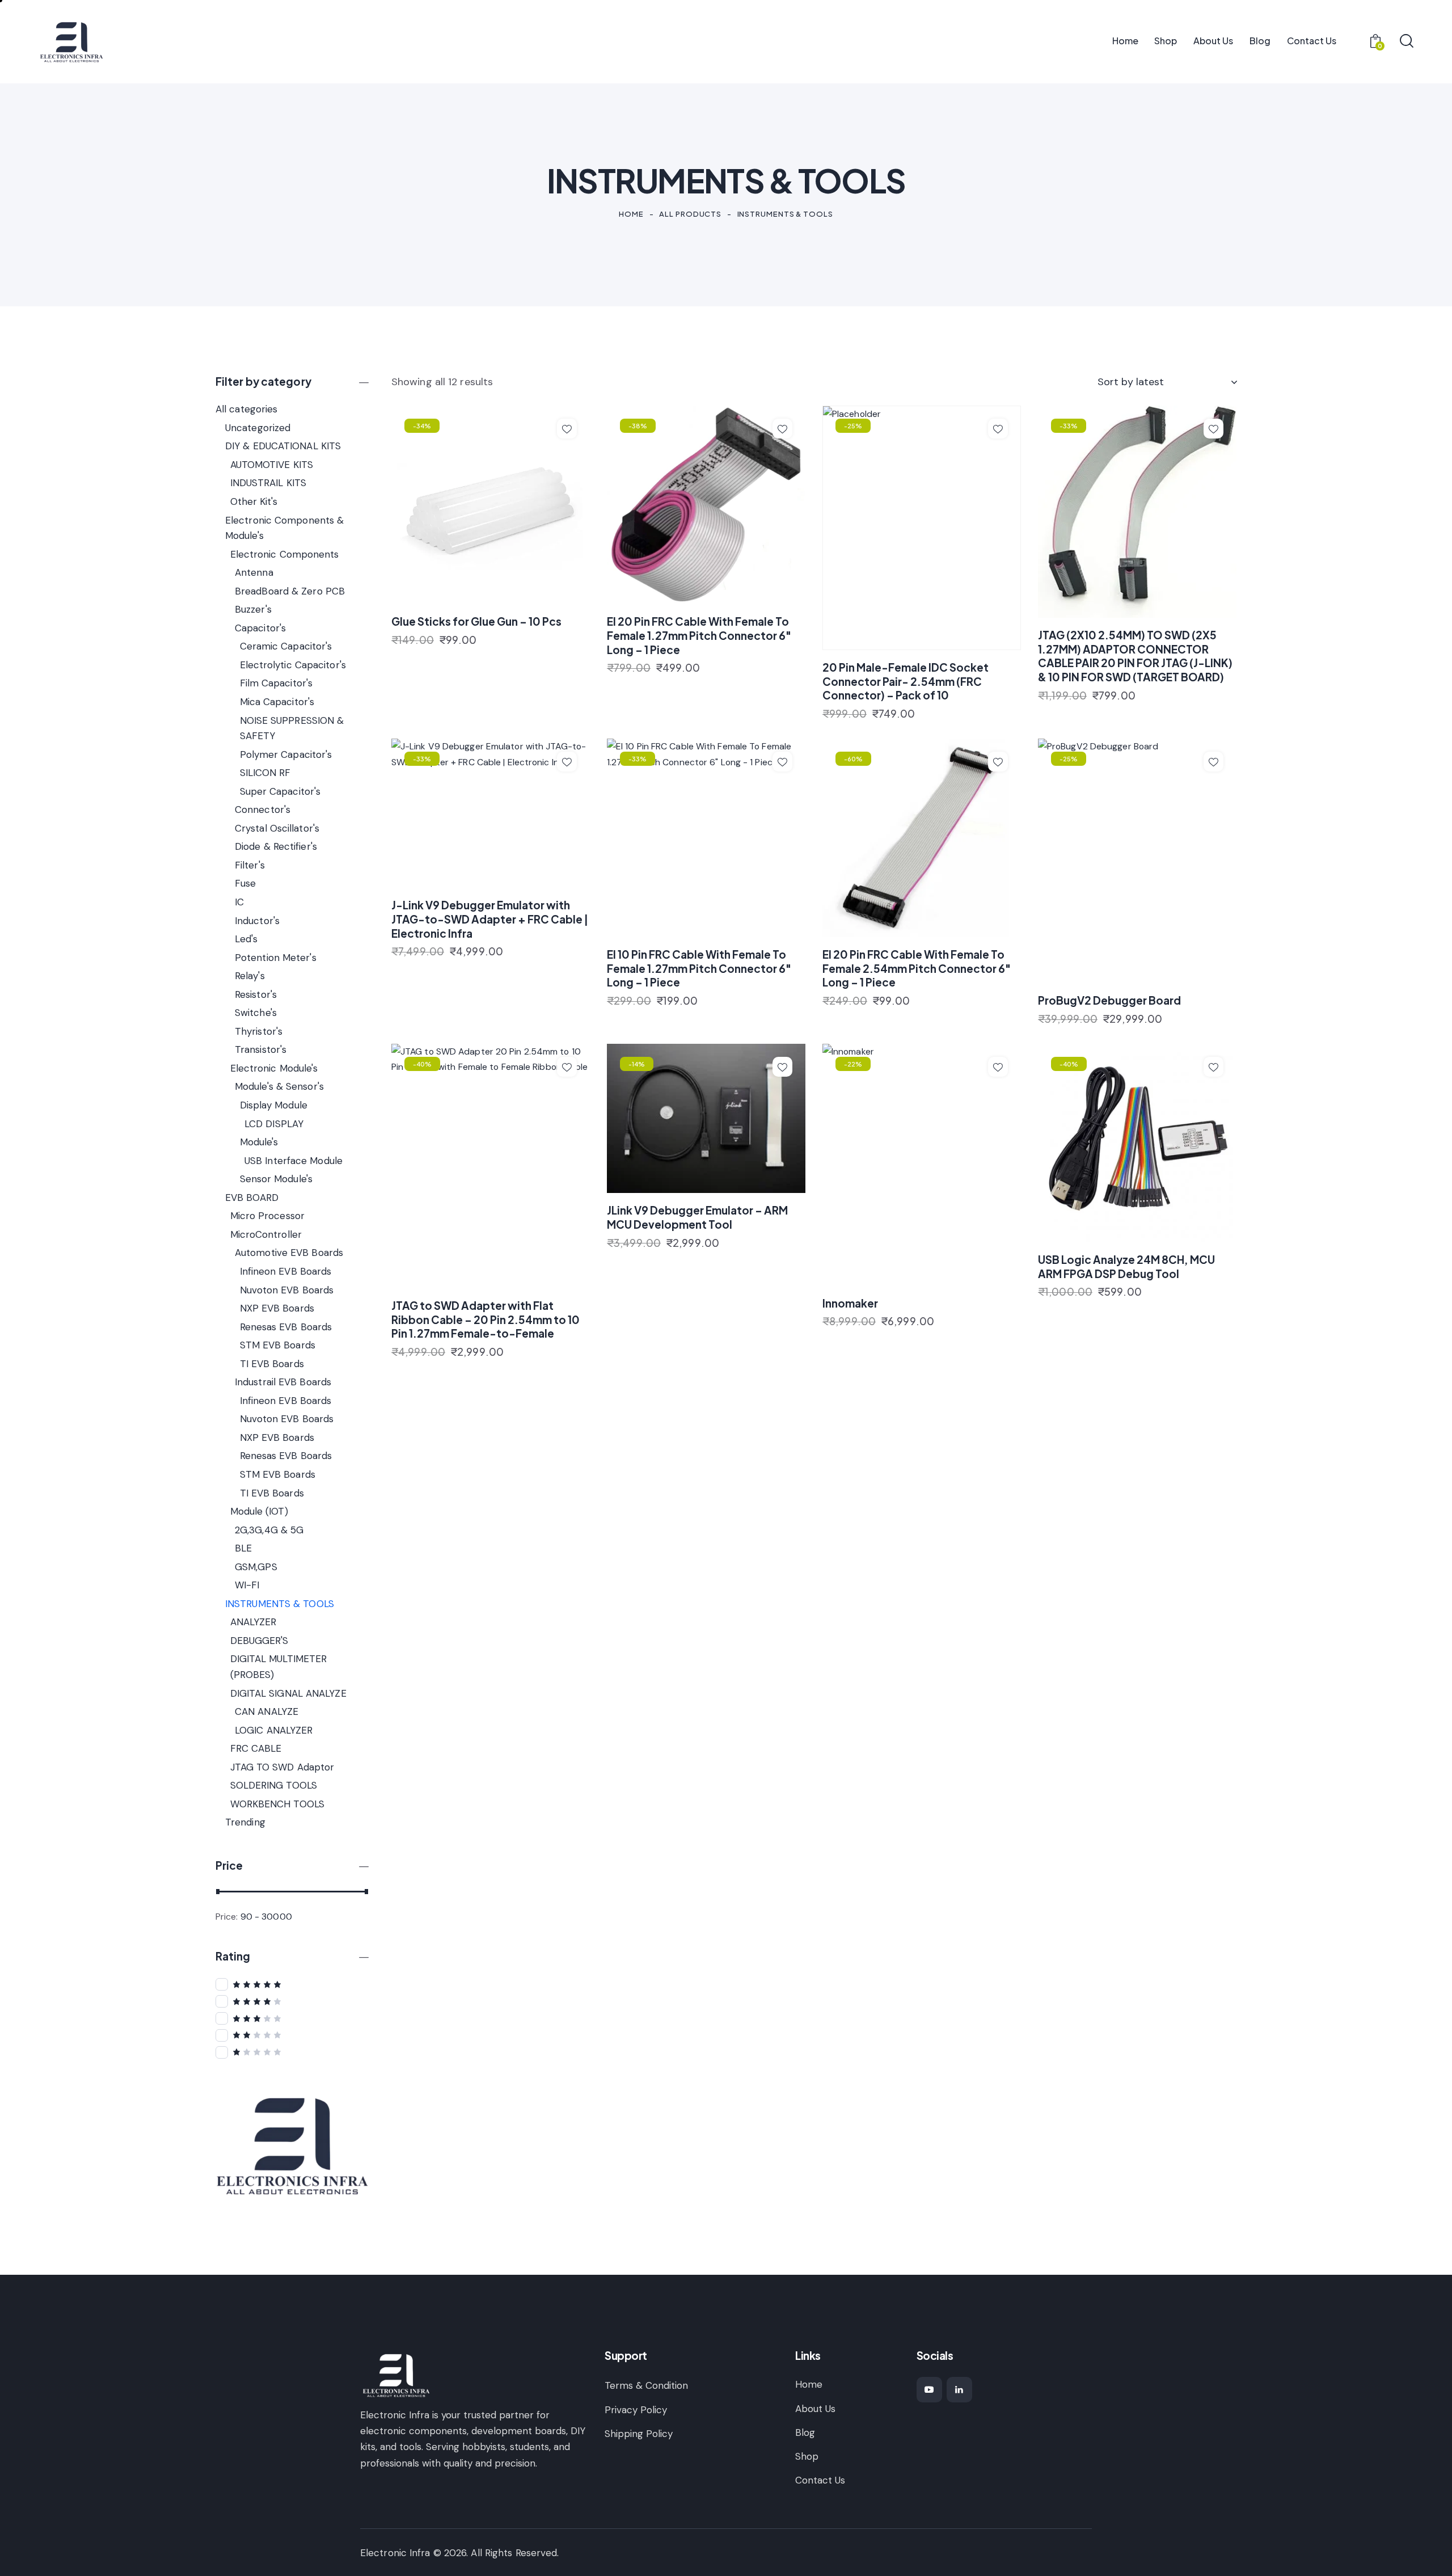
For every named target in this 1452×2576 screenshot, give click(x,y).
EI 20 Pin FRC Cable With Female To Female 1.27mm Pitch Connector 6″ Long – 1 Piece (699, 635)
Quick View (497, 592)
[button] (567, 429)
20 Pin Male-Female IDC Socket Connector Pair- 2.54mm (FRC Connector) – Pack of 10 (906, 681)
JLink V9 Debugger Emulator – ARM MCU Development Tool (697, 1217)
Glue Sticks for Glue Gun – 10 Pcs (476, 621)
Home (631, 214)
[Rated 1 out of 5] (292, 2052)
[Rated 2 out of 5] (292, 2035)
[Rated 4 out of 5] (292, 2001)
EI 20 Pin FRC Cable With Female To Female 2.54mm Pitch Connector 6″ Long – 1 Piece (917, 968)
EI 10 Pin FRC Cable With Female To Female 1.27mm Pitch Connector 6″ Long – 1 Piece (699, 968)
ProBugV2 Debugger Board (1109, 1000)
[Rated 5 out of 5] (292, 1984)
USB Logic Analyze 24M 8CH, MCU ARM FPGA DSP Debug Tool (1126, 1266)
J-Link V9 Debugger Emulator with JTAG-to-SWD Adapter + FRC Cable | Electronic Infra (490, 919)
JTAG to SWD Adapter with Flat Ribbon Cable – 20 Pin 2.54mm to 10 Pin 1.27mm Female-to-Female (486, 1319)
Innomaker (850, 1303)
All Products (690, 214)
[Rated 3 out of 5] (292, 2018)
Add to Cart (429, 646)
